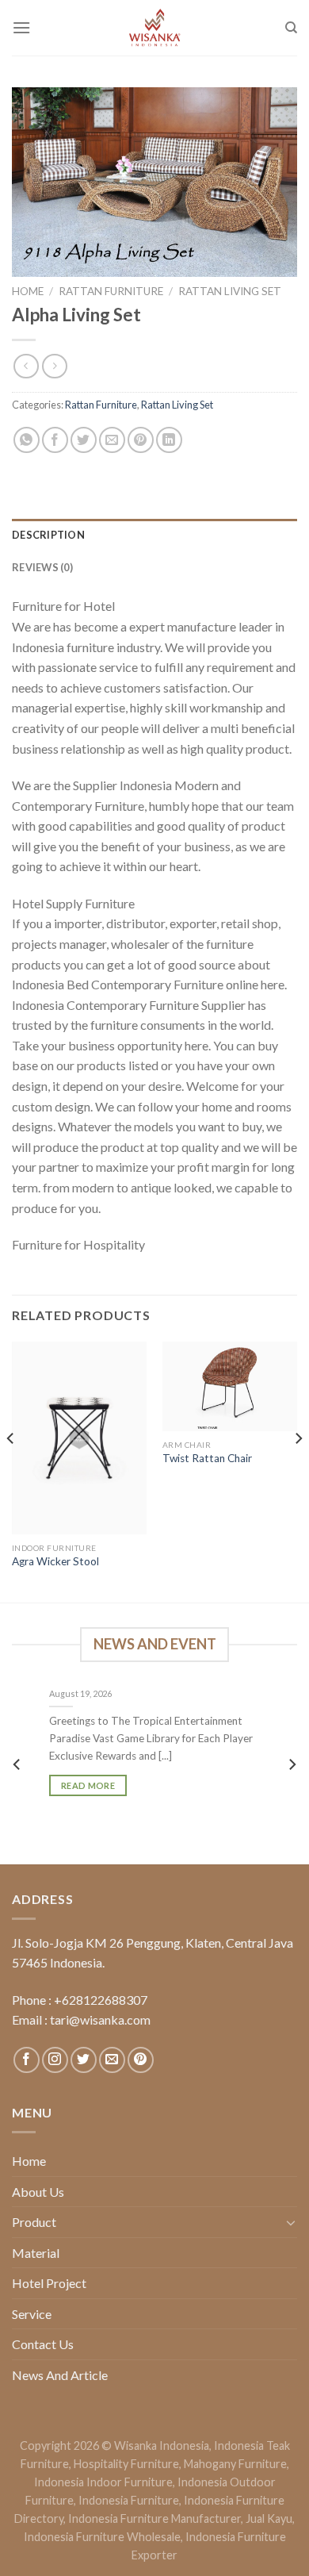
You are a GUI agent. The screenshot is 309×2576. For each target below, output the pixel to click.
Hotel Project (49, 2283)
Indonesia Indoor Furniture (103, 2482)
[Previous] (11, 1470)
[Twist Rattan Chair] (230, 1387)
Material (36, 2253)
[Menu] (21, 27)
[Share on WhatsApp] (27, 440)
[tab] (154, 535)
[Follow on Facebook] (27, 2060)
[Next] (298, 1470)
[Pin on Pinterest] (141, 440)
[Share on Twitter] (84, 440)
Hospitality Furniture (126, 2464)
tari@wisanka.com (101, 2019)
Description (48, 535)
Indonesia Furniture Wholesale (102, 2537)
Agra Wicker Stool (55, 1561)
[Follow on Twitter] (84, 2060)
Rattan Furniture (111, 291)
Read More (88, 1785)
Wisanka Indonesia (162, 2445)
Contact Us (43, 2344)
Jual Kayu (269, 2518)
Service (32, 2314)
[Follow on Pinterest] (141, 2060)
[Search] (291, 28)
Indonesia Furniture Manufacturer (154, 2518)
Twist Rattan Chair (207, 1458)
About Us (38, 2192)
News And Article (60, 2375)
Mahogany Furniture (235, 2464)
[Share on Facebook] (55, 440)
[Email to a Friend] (112, 440)
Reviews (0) (42, 567)
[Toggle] (291, 2222)
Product (34, 2222)
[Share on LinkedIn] (169, 440)
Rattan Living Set (230, 291)
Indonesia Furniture (129, 2500)
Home (28, 291)
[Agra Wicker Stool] (79, 1438)
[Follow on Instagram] (55, 2060)
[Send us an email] (112, 2060)
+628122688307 (101, 2000)
